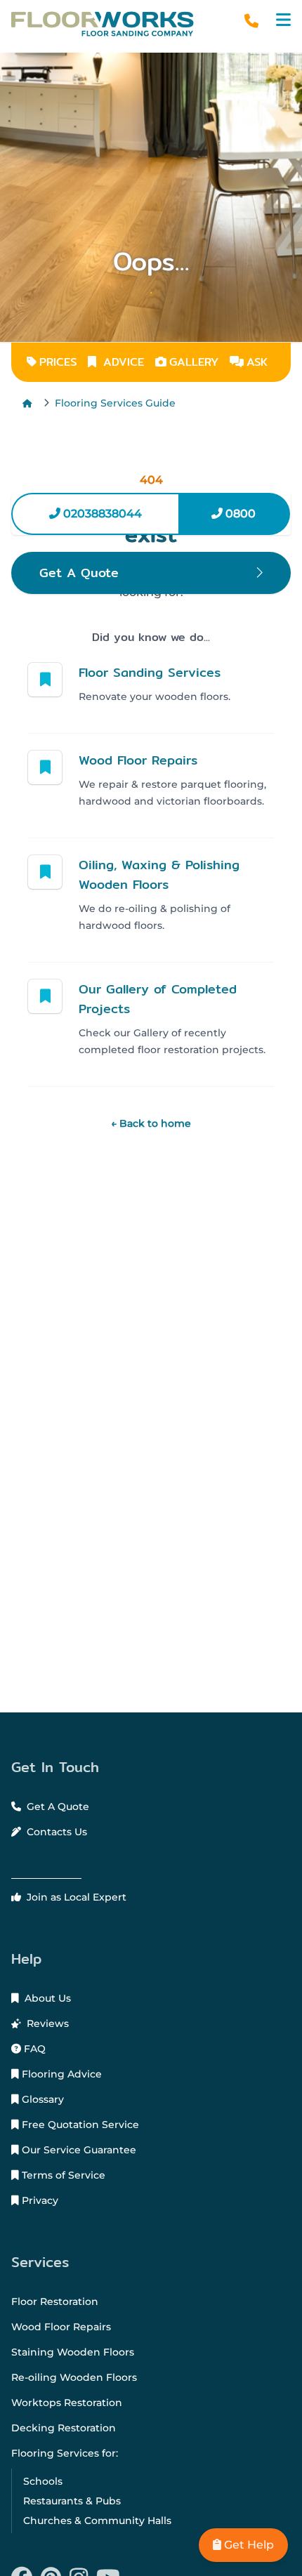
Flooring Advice (60, 2074)
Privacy (39, 2200)
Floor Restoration (55, 2301)
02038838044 (101, 514)
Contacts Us (55, 1832)
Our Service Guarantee (78, 2150)
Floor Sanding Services (150, 672)
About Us (46, 1998)
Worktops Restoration (67, 2403)
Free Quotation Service (79, 2125)
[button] (283, 20)
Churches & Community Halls (97, 2521)
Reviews (46, 2023)
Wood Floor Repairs (138, 760)
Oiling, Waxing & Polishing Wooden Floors (159, 874)
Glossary (41, 2099)
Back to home (151, 1123)
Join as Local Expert (75, 1897)
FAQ (33, 2049)
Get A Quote (57, 1806)
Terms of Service (62, 2175)
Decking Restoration (64, 2428)
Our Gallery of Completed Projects (158, 999)
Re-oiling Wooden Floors (74, 2377)
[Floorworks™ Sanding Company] (109, 24)
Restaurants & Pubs (72, 2501)
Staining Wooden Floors (73, 2352)
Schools (43, 2481)
